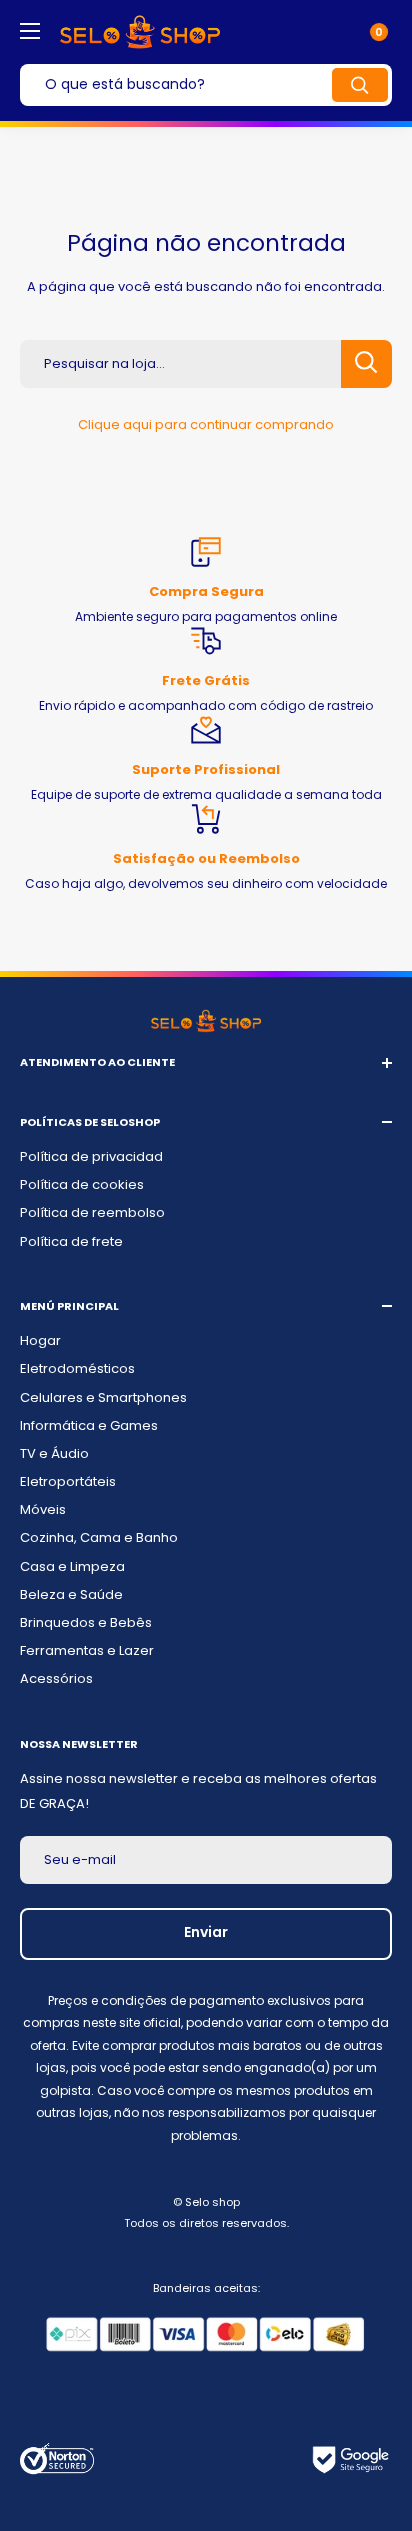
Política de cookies (82, 1184)
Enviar (206, 1932)
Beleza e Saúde (71, 1594)
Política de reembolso (92, 1212)
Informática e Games (89, 1425)
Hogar (40, 1340)
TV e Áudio (54, 1453)
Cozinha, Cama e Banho (99, 1537)
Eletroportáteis (68, 1481)
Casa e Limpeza (72, 1566)
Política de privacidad (91, 1156)
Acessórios (56, 1678)
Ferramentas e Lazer (87, 1650)
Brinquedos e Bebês (86, 1622)
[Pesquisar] (360, 85)
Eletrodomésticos (77, 1368)
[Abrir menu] (30, 31)
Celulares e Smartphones (103, 1397)
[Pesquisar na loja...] (366, 364)
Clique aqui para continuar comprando (206, 424)
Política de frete (71, 1241)
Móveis (43, 1509)
